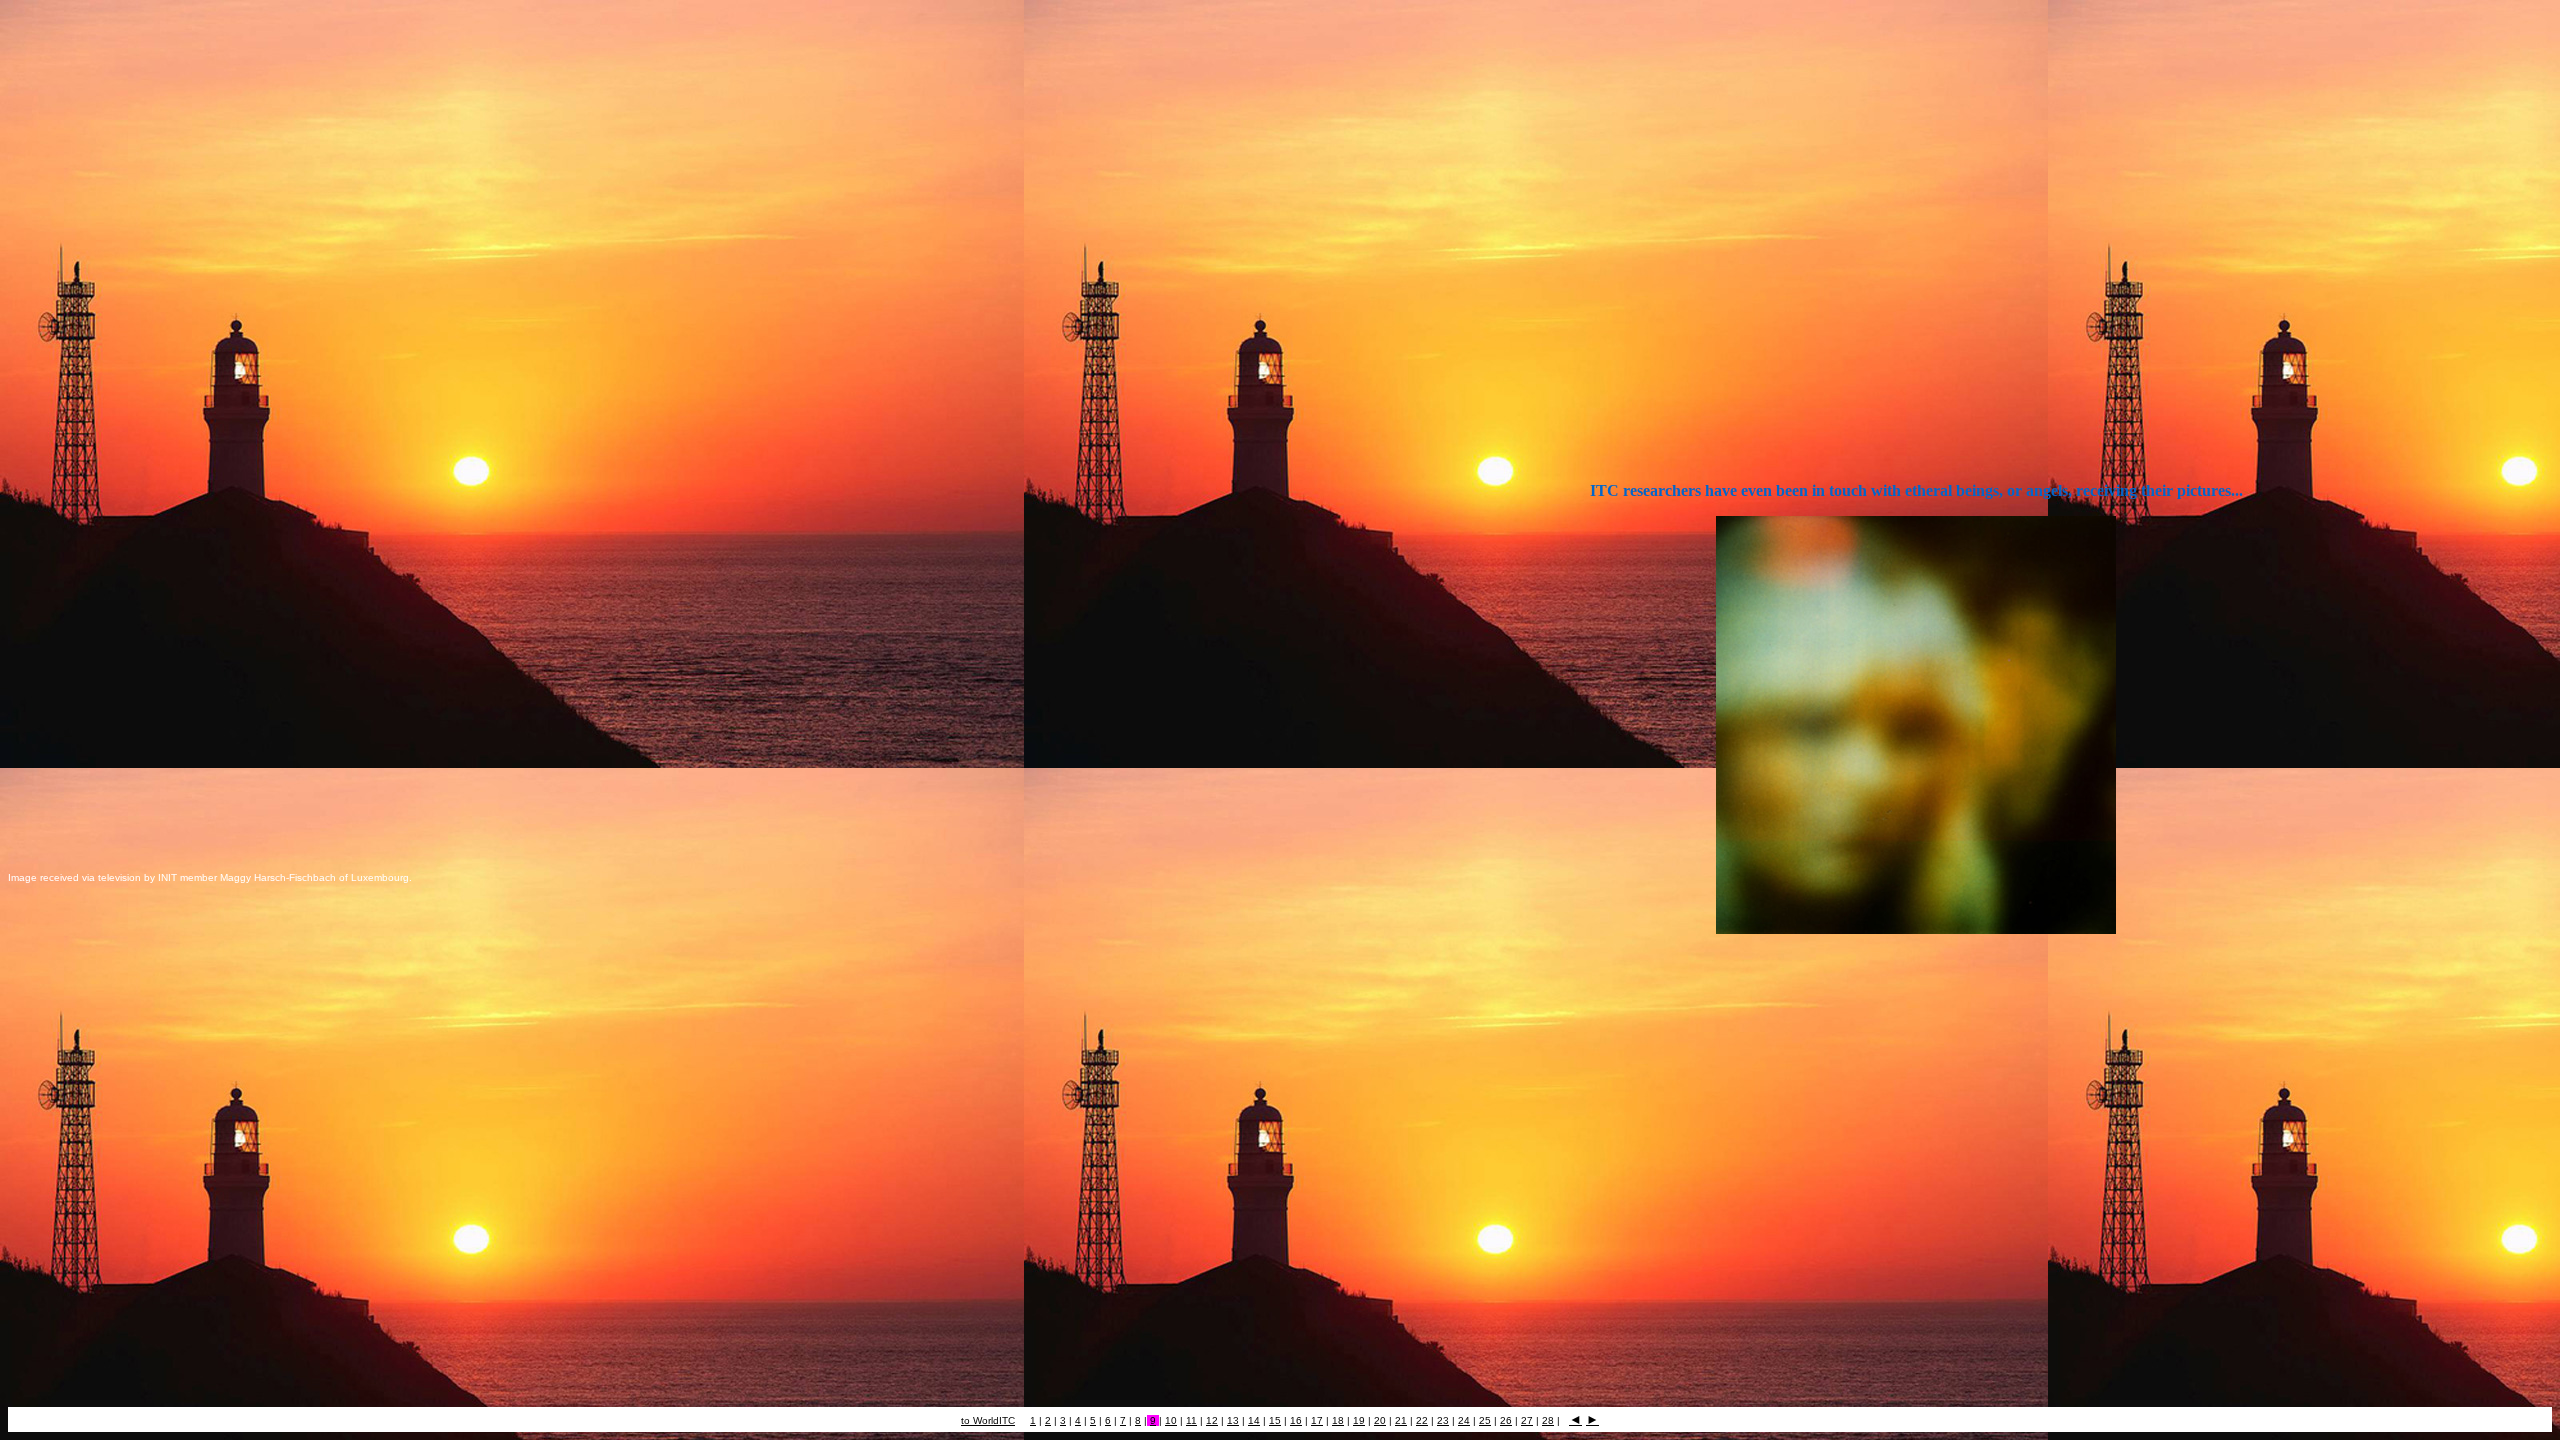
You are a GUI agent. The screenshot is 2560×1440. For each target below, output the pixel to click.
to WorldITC (988, 1420)
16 (1296, 1420)
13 (1233, 1420)
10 (1171, 1420)
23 (1443, 1420)
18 (1338, 1420)
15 (1275, 1420)
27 (1527, 1420)
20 (1380, 1420)
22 (1422, 1420)
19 (1359, 1420)
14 (1254, 1420)
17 (1317, 1420)
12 (1212, 1420)
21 (1401, 1420)
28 (1548, 1420)
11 (1191, 1420)
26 (1506, 1420)
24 (1464, 1420)
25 (1485, 1420)
